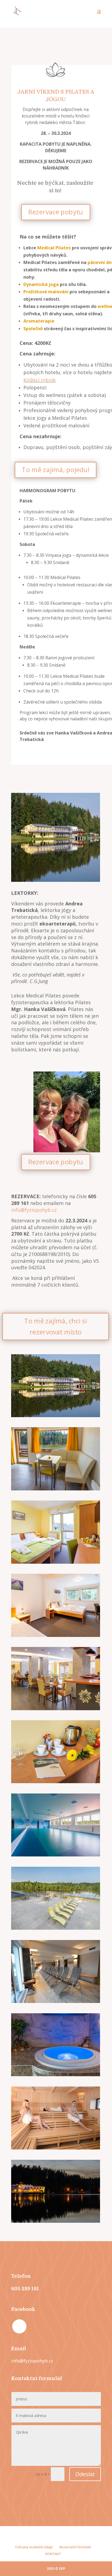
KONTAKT (53, 2554)
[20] (56, 1782)
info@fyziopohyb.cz (34, 1210)
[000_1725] (56, 2001)
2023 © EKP (56, 2569)
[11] (56, 1709)
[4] (56, 1489)
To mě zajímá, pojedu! (55, 470)
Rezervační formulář (75, 2547)
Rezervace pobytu (56, 212)
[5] (56, 2148)
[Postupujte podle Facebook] (19, 2326)
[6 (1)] (56, 2075)
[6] (56, 1562)
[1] (56, 1928)
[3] (56, 1855)
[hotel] (56, 1416)
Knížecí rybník (40, 380)
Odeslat (85, 2474)
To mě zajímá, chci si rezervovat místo (55, 1326)
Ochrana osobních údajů (34, 2547)
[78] (56, 1635)
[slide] (56, 2221)
